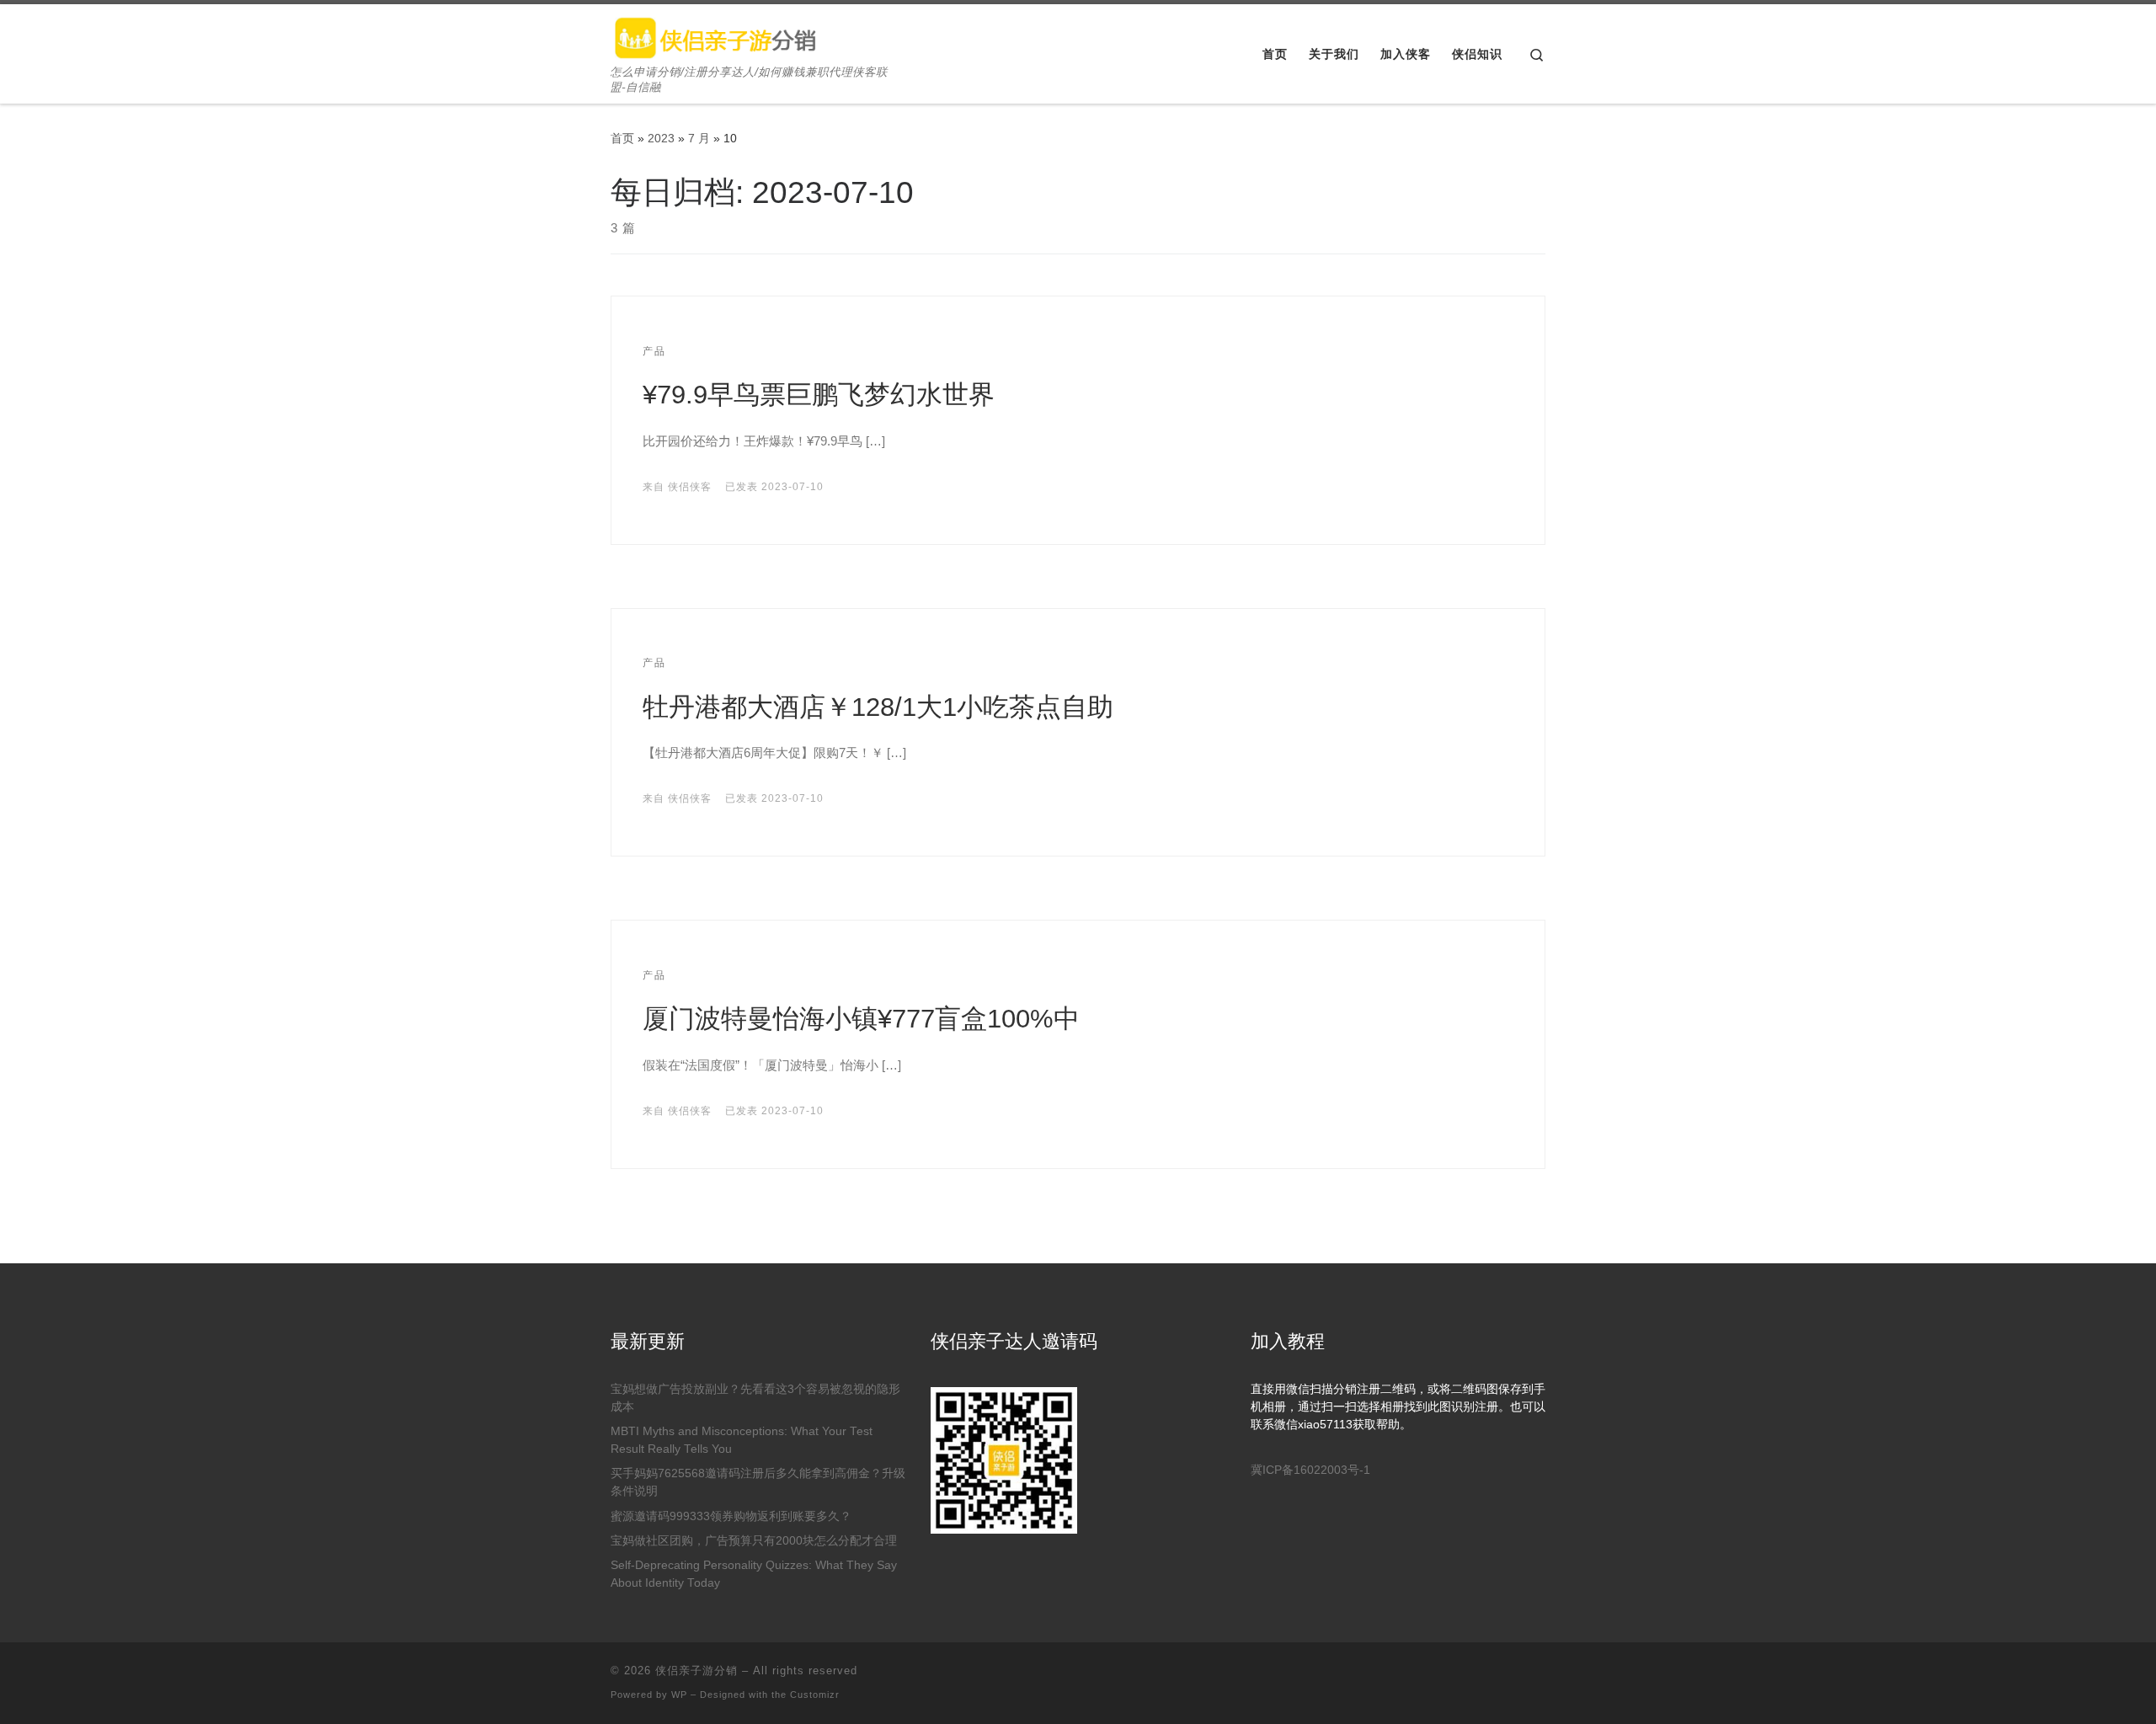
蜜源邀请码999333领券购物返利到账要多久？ (731, 1516)
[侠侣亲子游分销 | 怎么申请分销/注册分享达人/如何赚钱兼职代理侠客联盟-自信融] (716, 35)
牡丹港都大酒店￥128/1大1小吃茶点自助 (878, 707)
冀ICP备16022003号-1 (1310, 1470)
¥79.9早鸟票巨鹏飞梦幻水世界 (819, 395)
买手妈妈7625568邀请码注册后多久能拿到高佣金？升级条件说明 (758, 1482)
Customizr (815, 1695)
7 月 (699, 138)
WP (679, 1695)
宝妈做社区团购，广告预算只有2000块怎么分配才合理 (754, 1541)
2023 (661, 138)
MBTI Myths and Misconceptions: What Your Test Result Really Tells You (742, 1440)
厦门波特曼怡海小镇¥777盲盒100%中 (861, 1019)
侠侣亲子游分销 (696, 1671)
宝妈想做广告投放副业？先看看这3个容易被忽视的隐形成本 (755, 1398)
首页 (622, 138)
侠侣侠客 (690, 487)
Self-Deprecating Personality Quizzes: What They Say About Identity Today (754, 1574)
